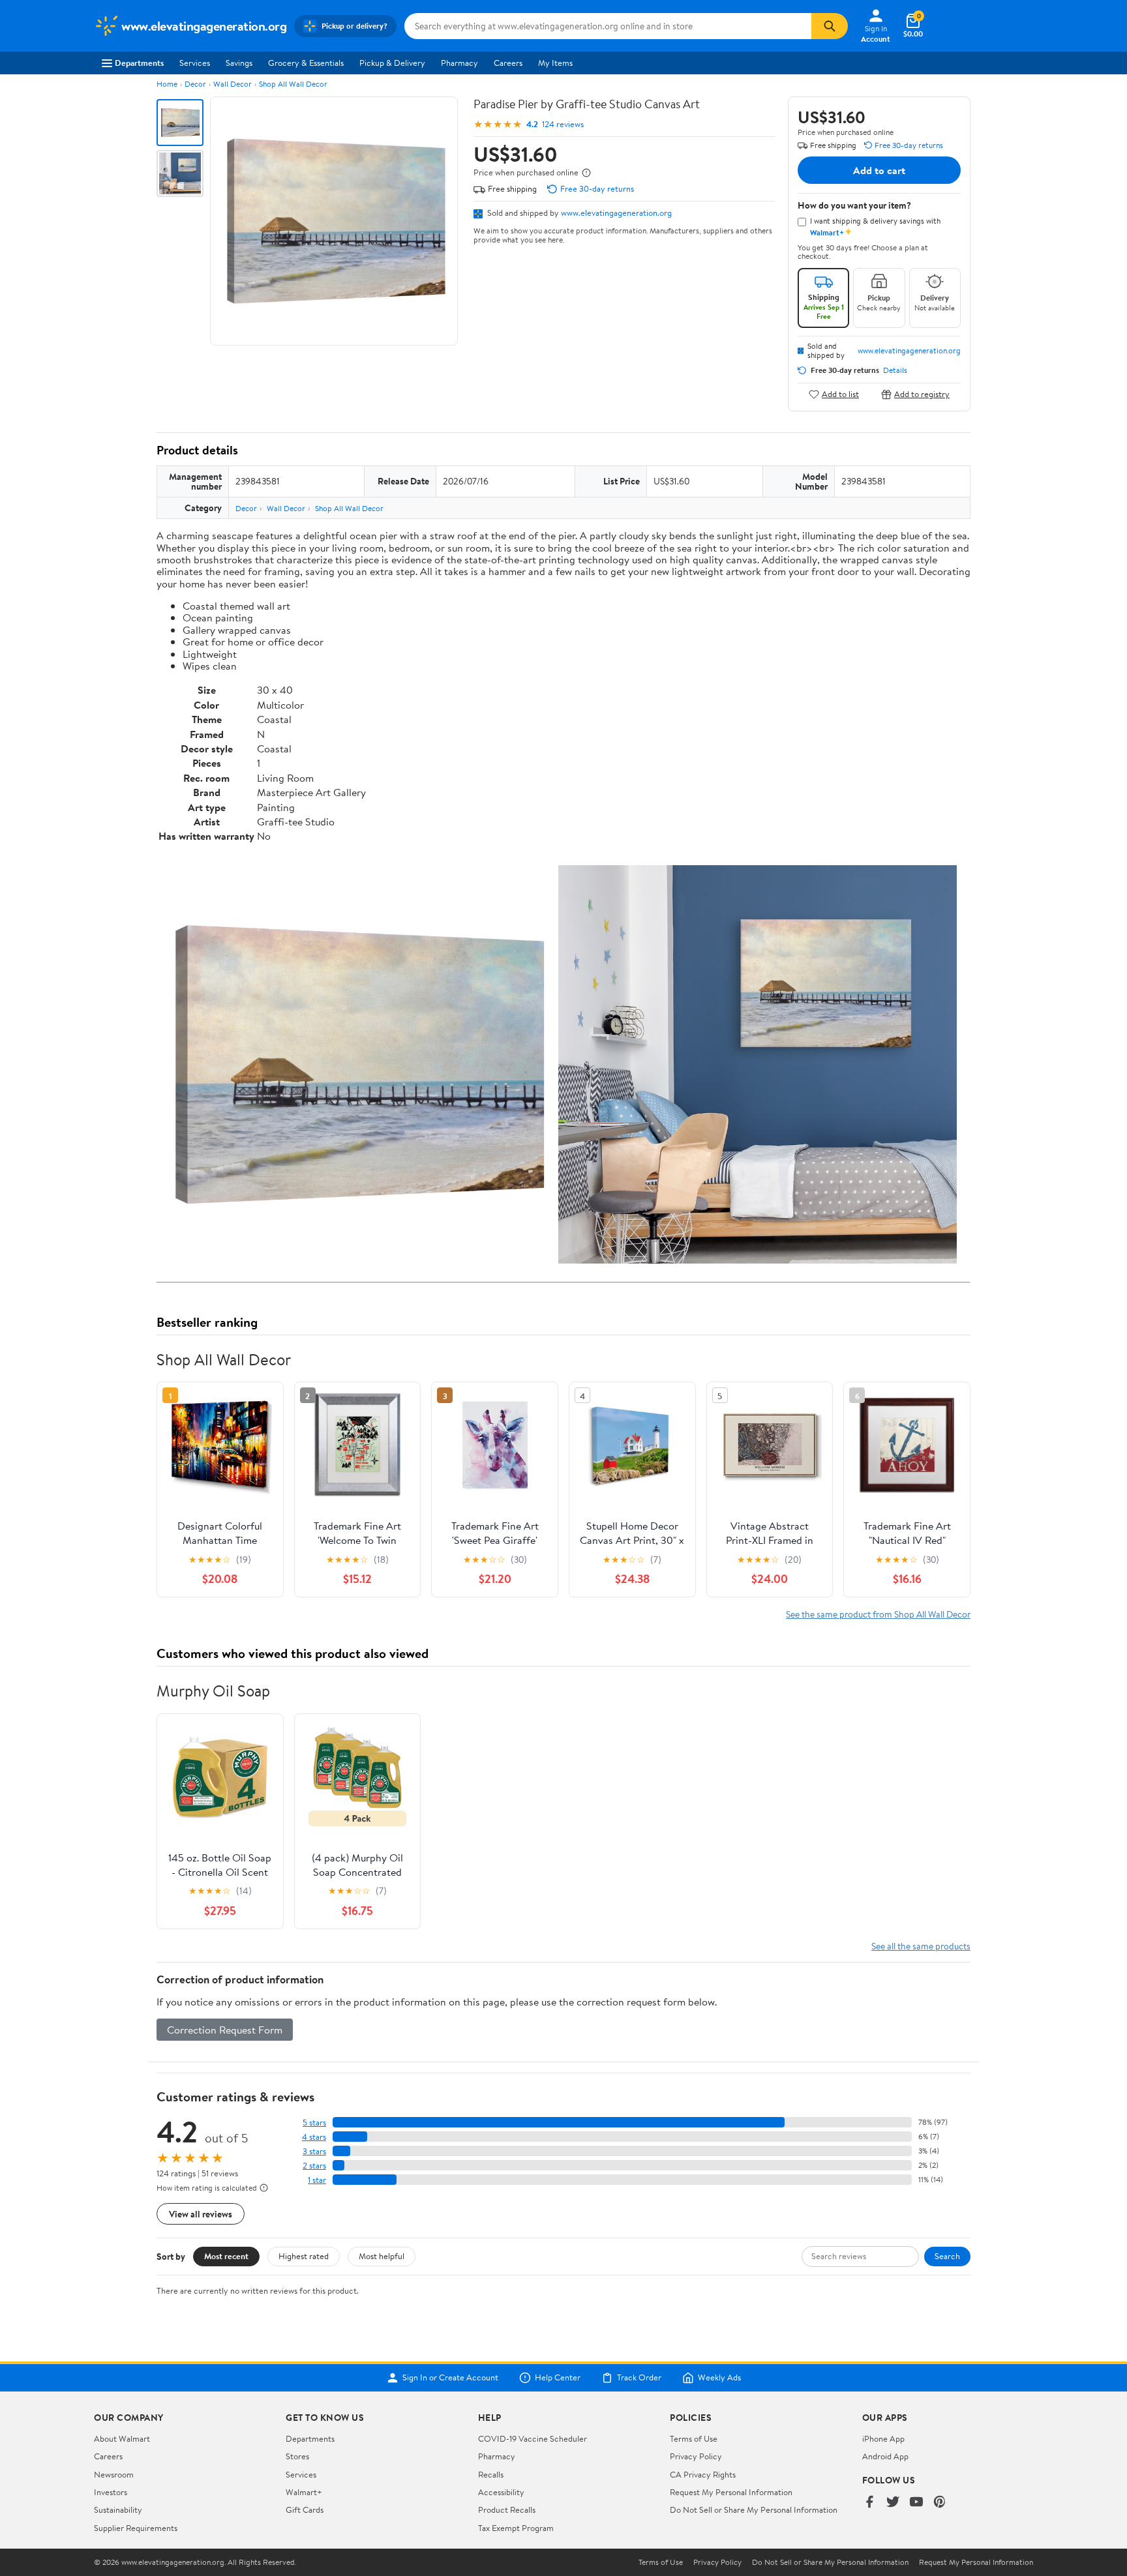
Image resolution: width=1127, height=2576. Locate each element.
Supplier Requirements (136, 2528)
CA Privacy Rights (703, 2474)
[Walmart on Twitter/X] (893, 2503)
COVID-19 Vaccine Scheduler (533, 2438)
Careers (508, 63)
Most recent (226, 2256)
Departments (139, 63)
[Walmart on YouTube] (916, 2503)
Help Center (558, 2378)
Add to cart (879, 170)
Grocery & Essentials (306, 63)
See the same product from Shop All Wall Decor (878, 1614)
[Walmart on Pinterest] (940, 2503)
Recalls (491, 2474)
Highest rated (304, 2256)
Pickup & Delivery (392, 63)
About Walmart (122, 2438)
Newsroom (114, 2474)
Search (947, 2256)
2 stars (314, 2166)
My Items (555, 63)
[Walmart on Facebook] (869, 2503)
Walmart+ (304, 2492)
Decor (195, 84)
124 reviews (563, 124)
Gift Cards (305, 2509)
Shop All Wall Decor (293, 84)
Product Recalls (507, 2509)
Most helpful (382, 2256)
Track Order (639, 2378)
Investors (111, 2492)
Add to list (840, 394)
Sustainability (118, 2509)
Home (167, 84)
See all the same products (921, 1946)
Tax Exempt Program (516, 2528)
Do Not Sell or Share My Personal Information (754, 2509)
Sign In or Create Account (450, 2378)
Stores (297, 2456)
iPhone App (883, 2438)
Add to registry (922, 394)
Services (195, 63)
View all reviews (201, 2214)
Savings (239, 63)
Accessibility (501, 2492)
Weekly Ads (719, 2378)
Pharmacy (459, 63)
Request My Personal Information (731, 2492)
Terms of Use (694, 2438)
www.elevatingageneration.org (616, 213)
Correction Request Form (225, 2030)
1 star (317, 2180)
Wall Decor (233, 84)
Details (895, 370)
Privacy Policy (696, 2456)
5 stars (314, 2123)
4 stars (314, 2137)
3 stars (314, 2151)
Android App (885, 2456)
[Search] (830, 26)
